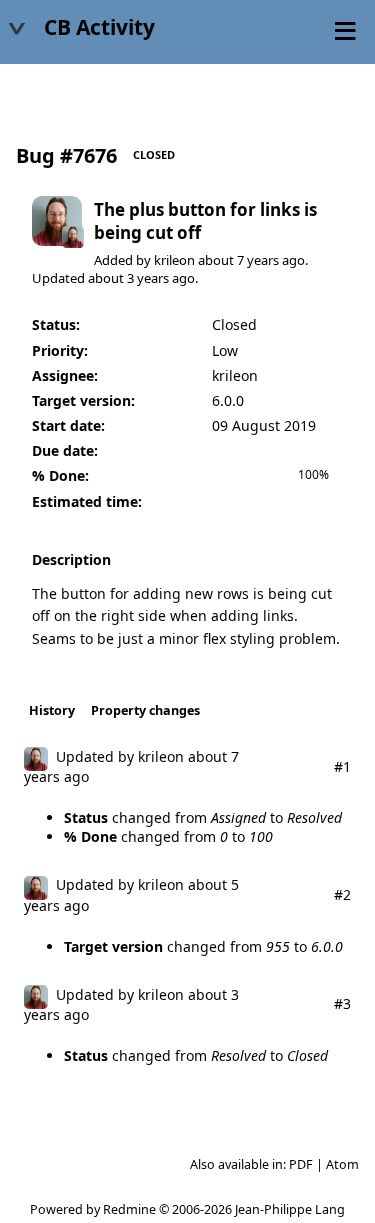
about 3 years (128, 278)
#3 (342, 1003)
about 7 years (238, 260)
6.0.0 (228, 400)
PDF (301, 1164)
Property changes (145, 710)
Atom (342, 1164)
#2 (342, 894)
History (52, 710)
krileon (174, 260)
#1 (342, 766)
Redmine (129, 1209)
